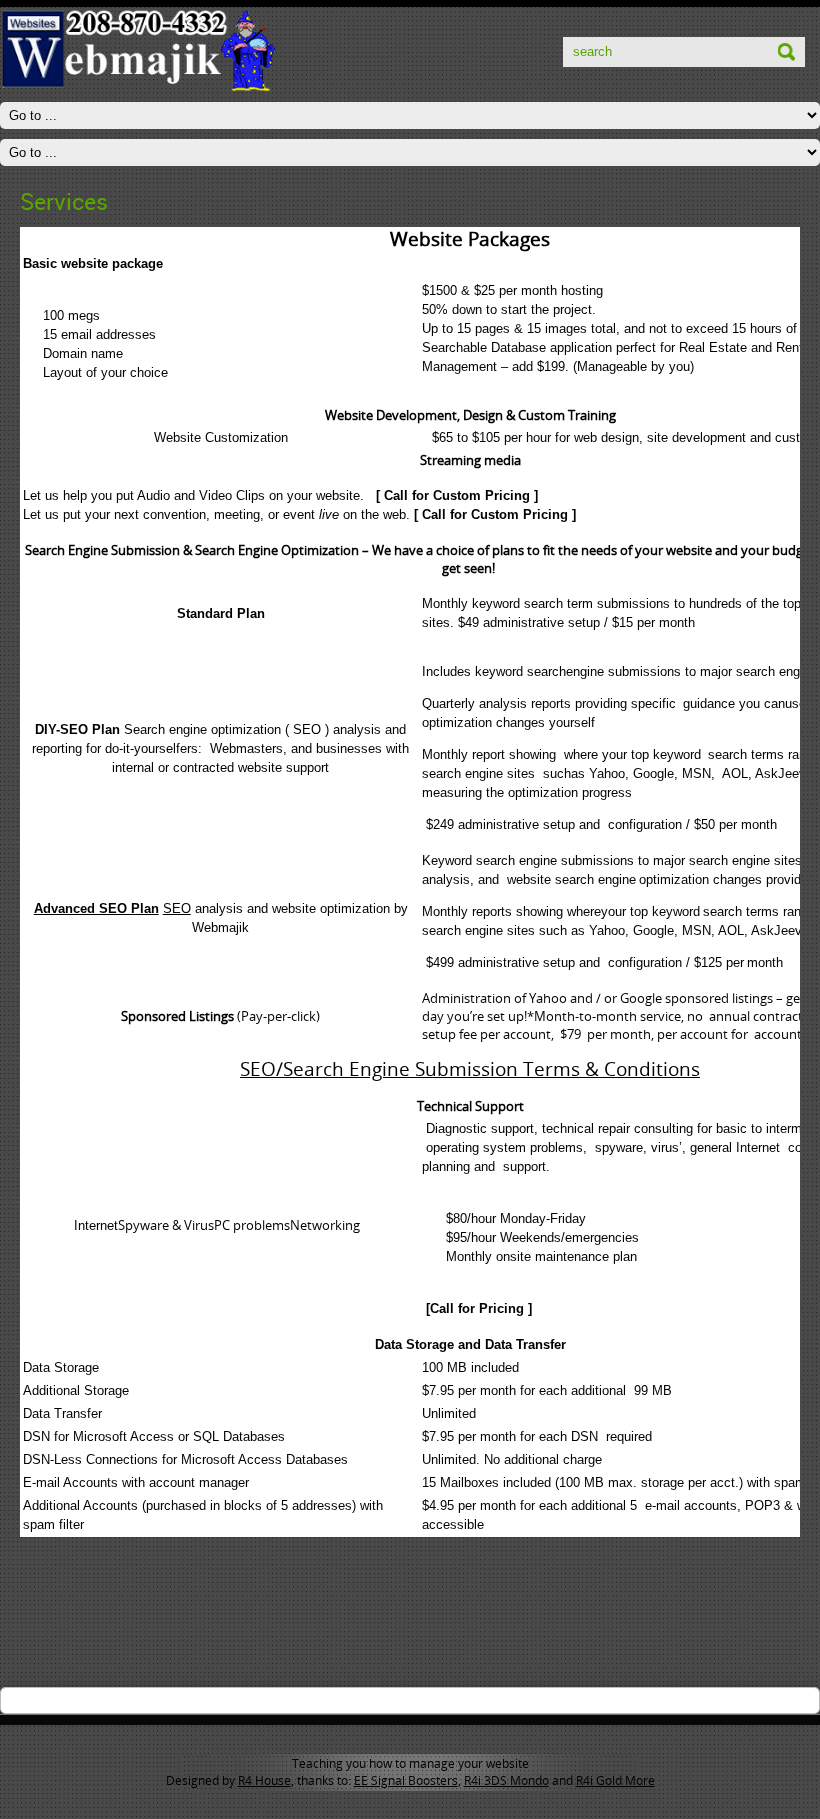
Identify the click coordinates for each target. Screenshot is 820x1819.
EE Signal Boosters (406, 1780)
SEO (177, 908)
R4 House (264, 1780)
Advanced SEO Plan (96, 908)
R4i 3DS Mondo (506, 1780)
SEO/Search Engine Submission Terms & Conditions (470, 1068)
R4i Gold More (615, 1780)
